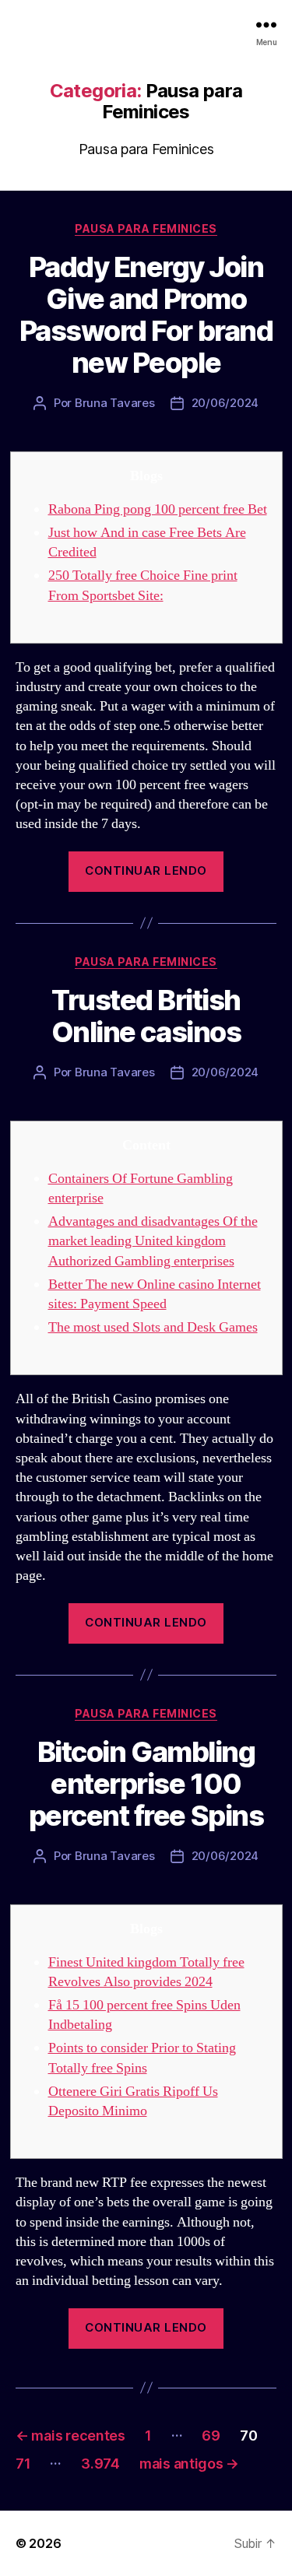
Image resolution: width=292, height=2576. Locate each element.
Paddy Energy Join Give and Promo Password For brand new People (146, 315)
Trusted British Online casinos (146, 1016)
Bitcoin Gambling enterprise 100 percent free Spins (146, 1784)
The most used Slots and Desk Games (153, 1327)
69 (211, 2436)
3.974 (100, 2464)
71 (23, 2464)
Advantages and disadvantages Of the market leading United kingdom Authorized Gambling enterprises (153, 1241)
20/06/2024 (225, 403)
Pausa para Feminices (146, 228)
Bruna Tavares (115, 403)
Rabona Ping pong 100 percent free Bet (158, 509)
